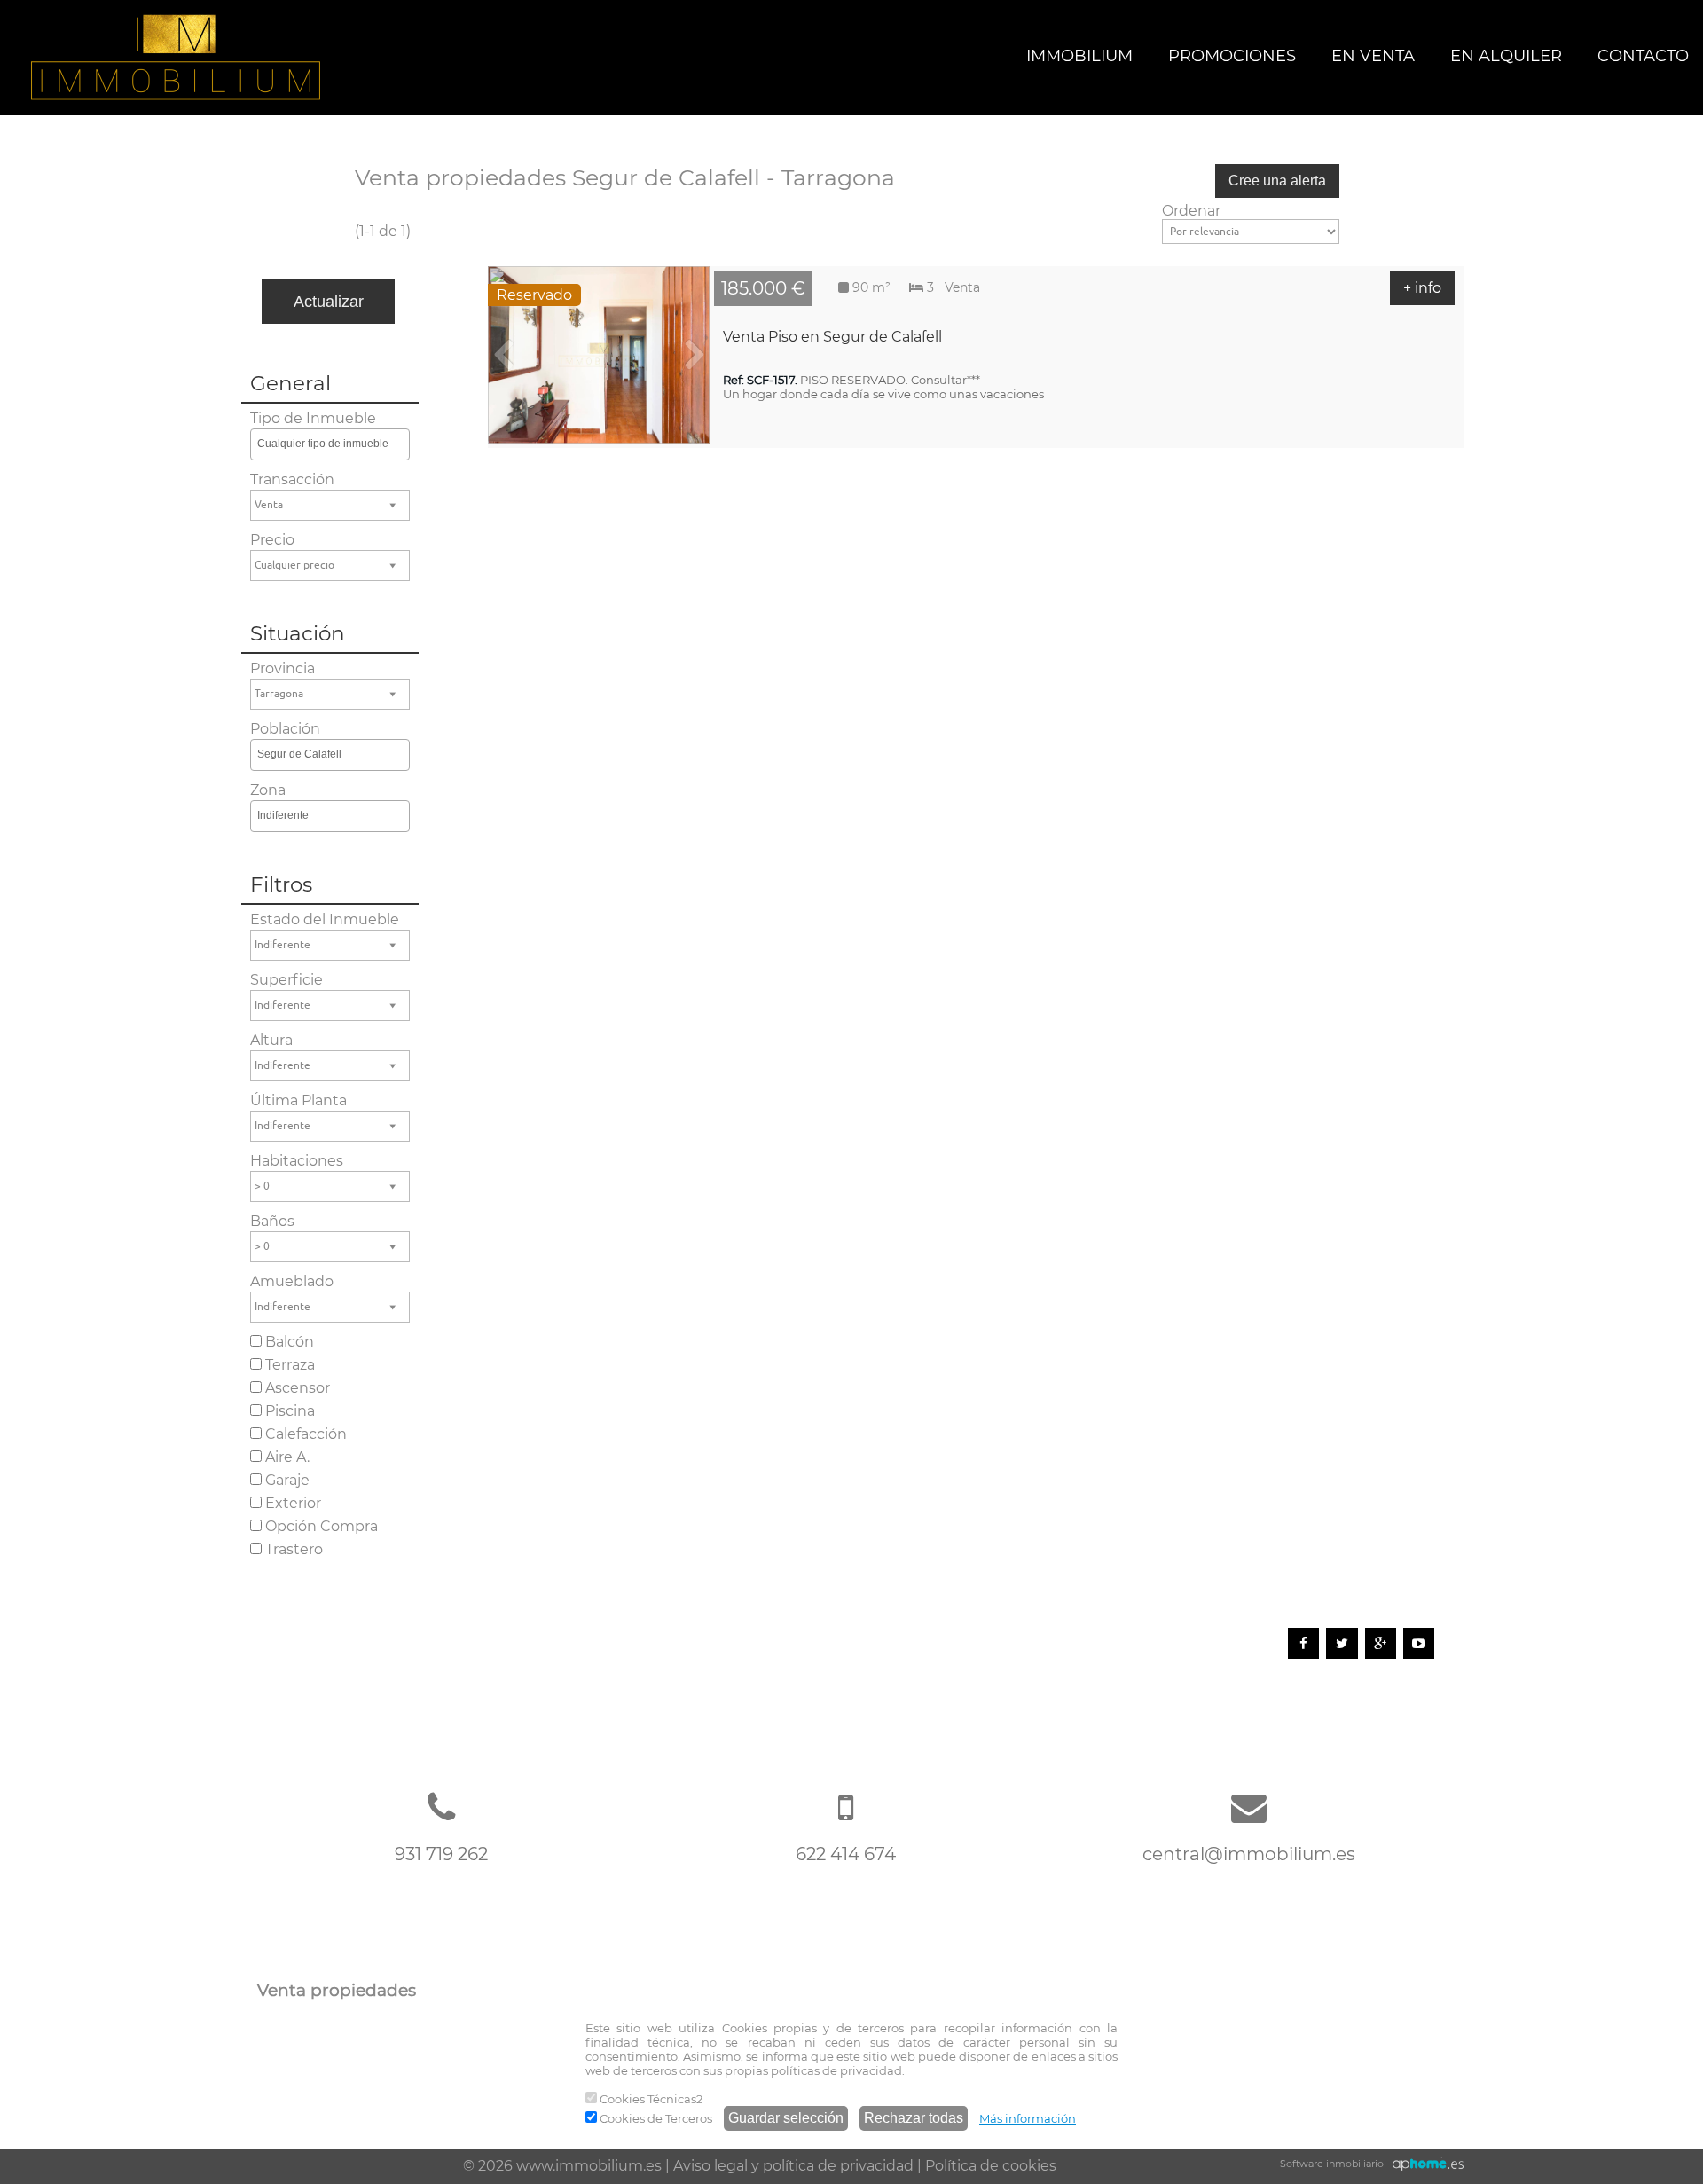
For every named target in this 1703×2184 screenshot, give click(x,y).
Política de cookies (991, 2166)
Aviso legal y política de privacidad (793, 2166)
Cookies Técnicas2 (650, 2099)
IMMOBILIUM (1079, 56)
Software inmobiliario (1332, 2164)
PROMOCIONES (1232, 56)
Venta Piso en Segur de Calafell (832, 337)
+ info (1422, 288)
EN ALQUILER (1506, 56)
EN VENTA (1373, 56)
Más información (1028, 2118)
